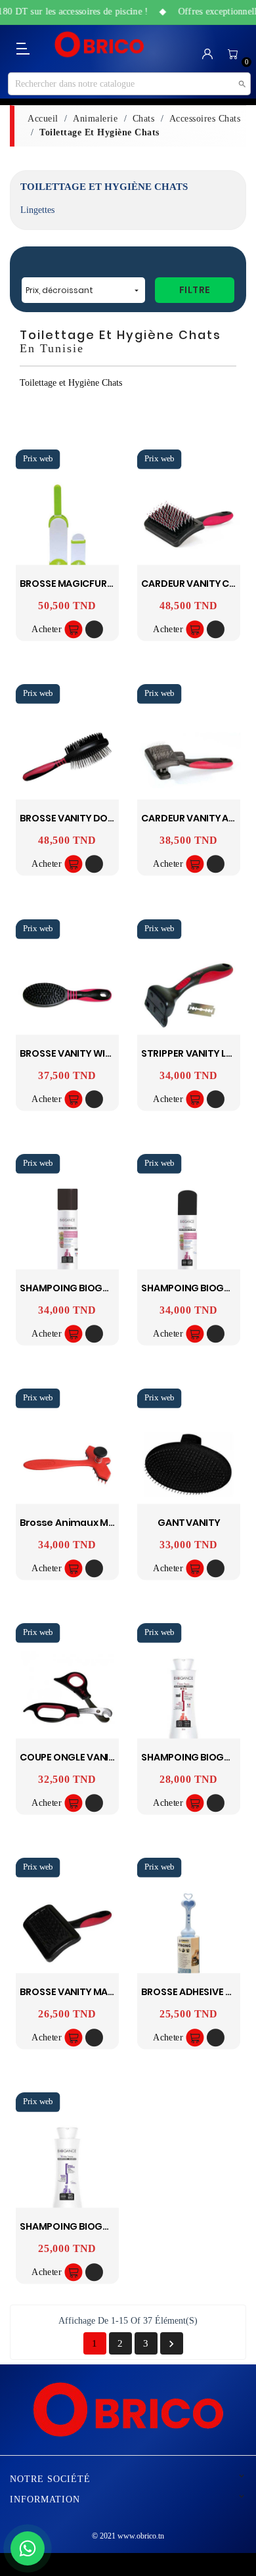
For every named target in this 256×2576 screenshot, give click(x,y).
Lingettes (37, 210)
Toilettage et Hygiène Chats (104, 187)
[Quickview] (94, 630)
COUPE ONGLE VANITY (70, 1757)
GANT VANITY (189, 1522)
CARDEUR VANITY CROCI (197, 584)
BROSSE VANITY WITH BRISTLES (90, 1053)
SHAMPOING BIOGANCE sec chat (97, 1288)
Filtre (195, 290)
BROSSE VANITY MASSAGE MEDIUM (98, 1992)
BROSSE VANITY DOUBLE (75, 818)
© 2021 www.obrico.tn (128, 2536)
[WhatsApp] (28, 2548)
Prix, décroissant (83, 290)
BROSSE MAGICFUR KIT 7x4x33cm (97, 584)
